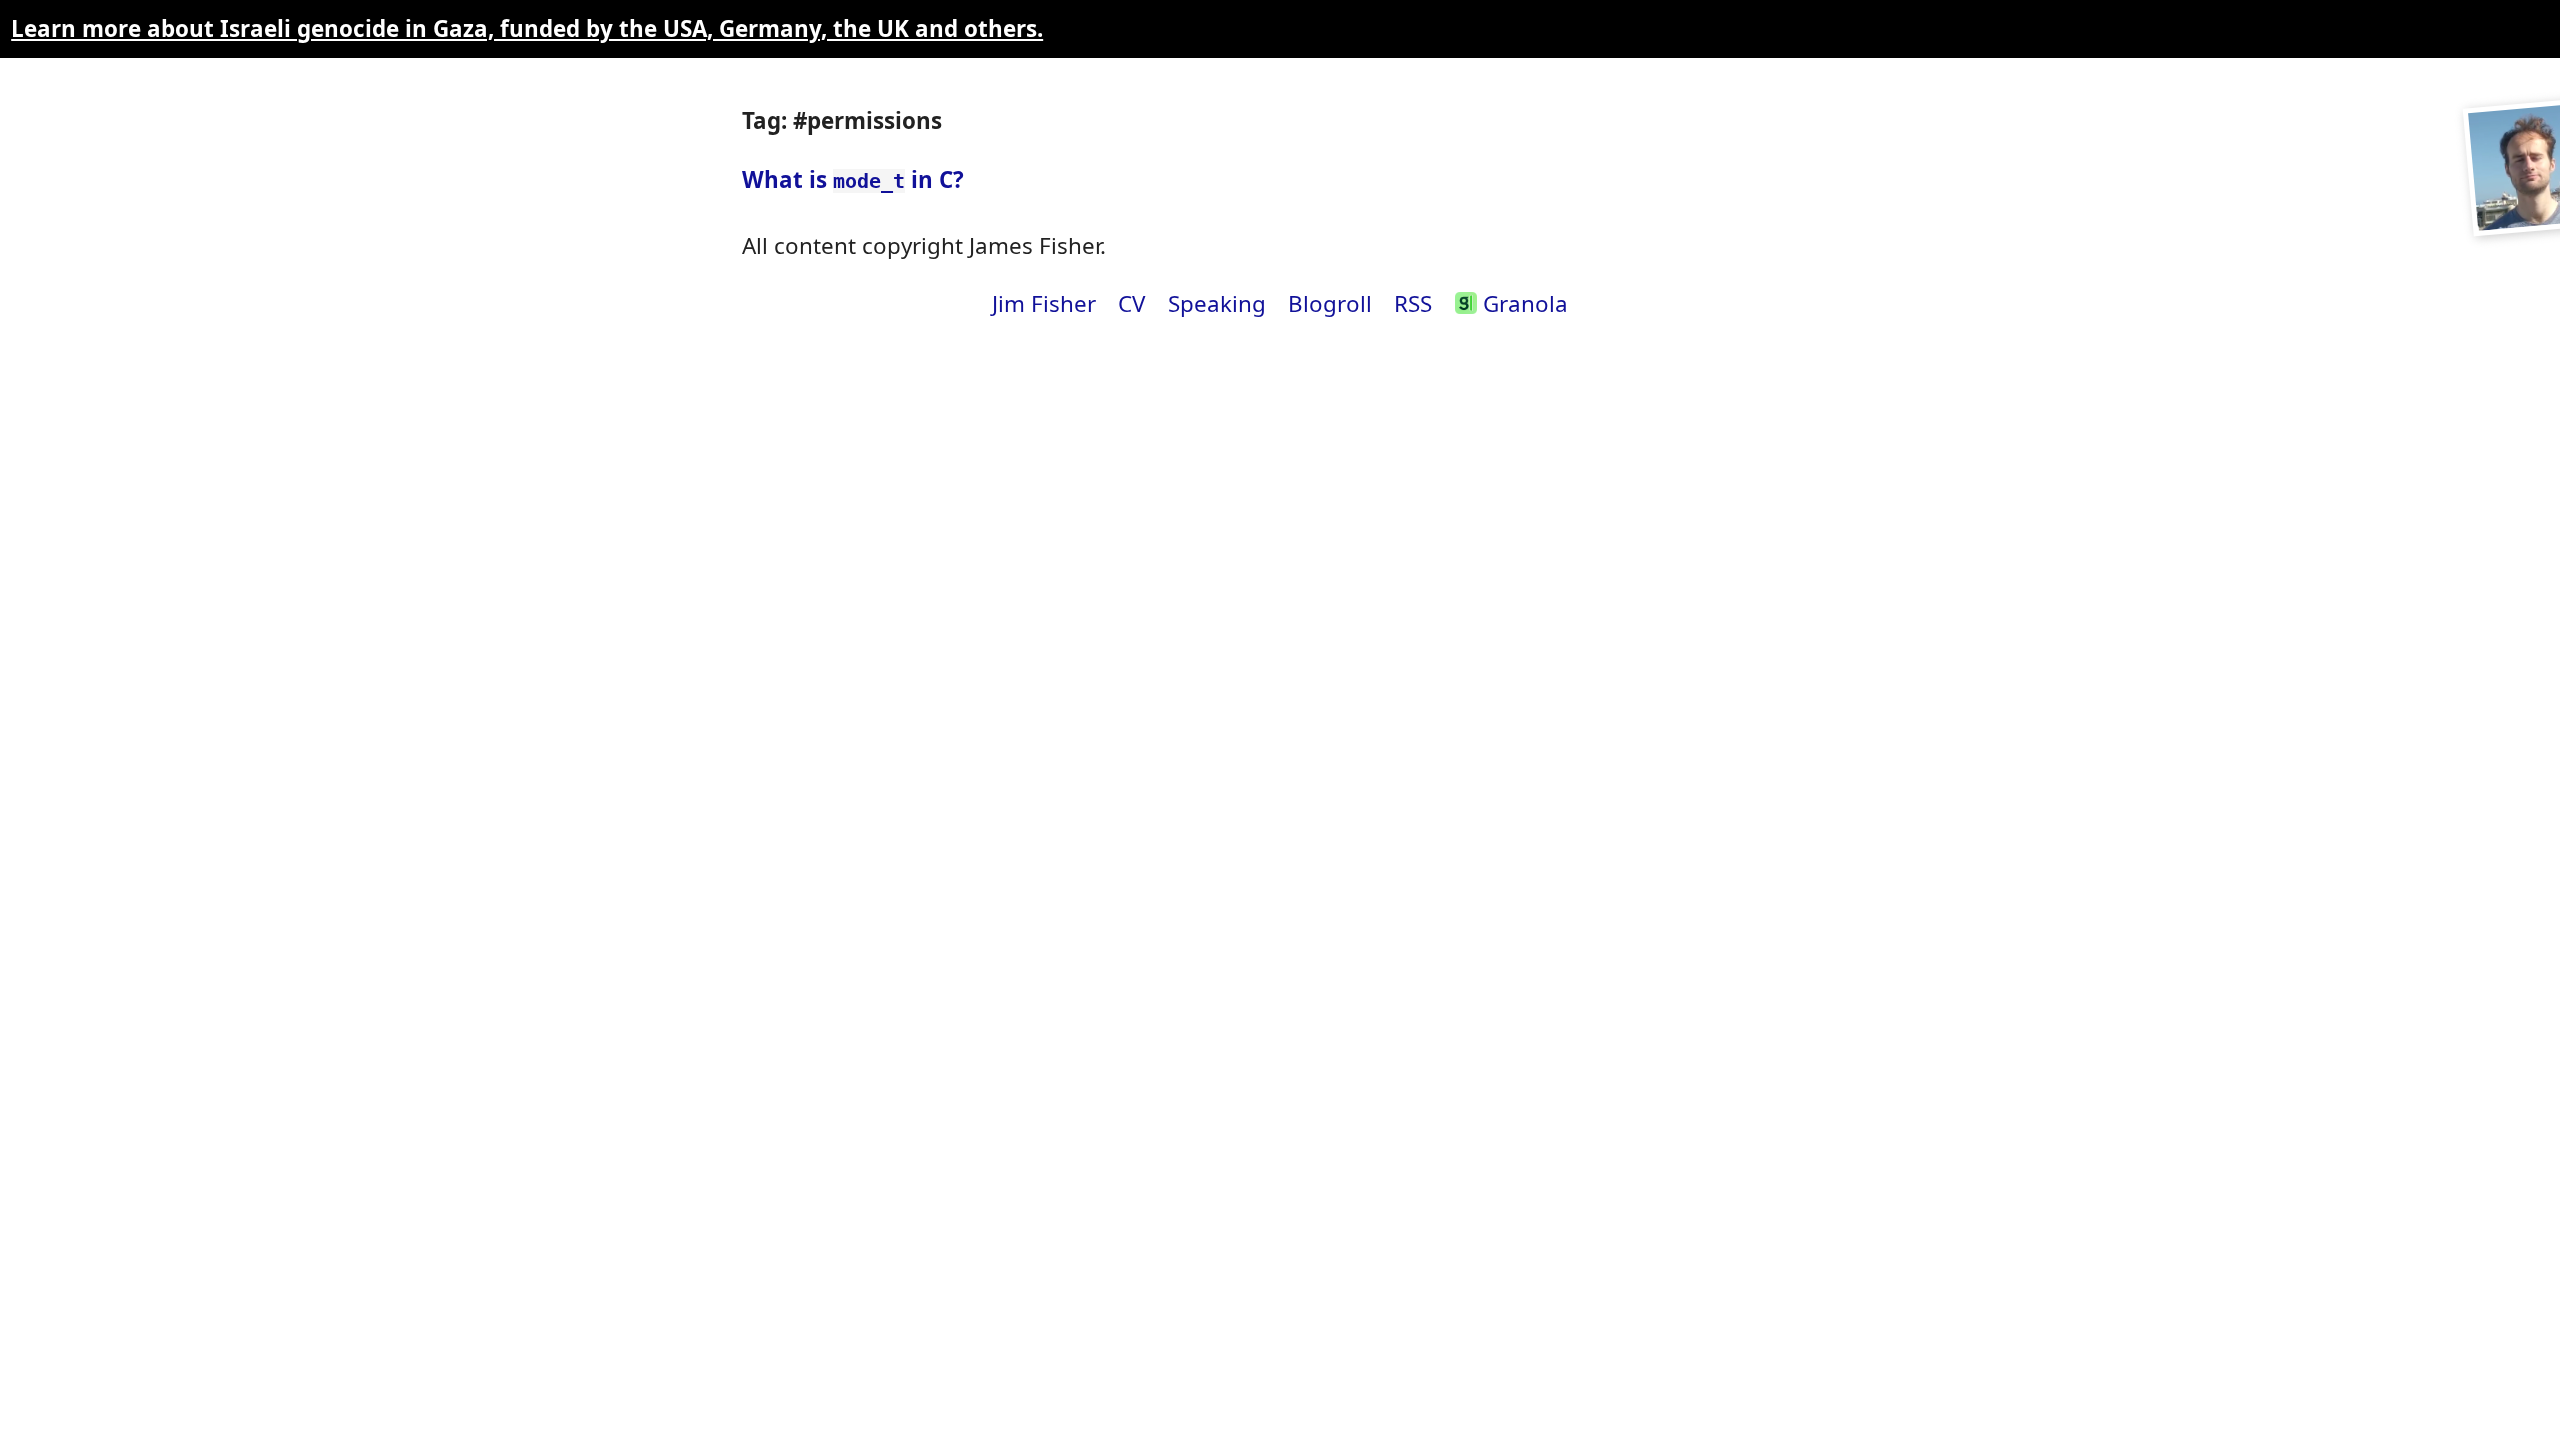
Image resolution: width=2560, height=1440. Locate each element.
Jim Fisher (1044, 303)
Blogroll (1330, 303)
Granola (1522, 303)
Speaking (1217, 303)
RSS (1413, 303)
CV (1131, 303)
